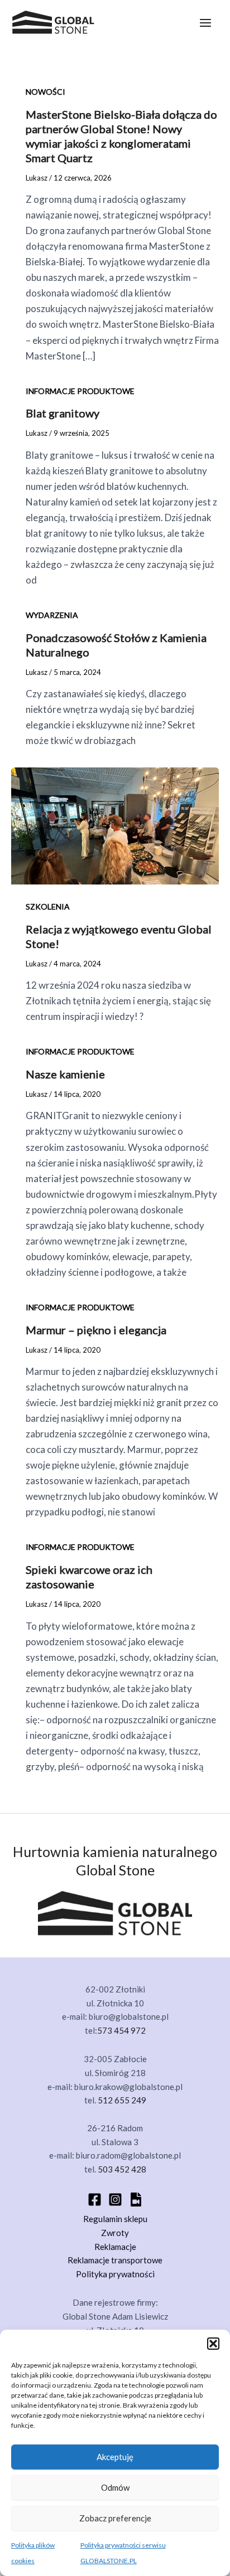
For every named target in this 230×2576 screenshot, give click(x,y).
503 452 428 (122, 2169)
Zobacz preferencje (115, 2518)
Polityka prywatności (115, 2274)
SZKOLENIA (48, 907)
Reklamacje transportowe (115, 2260)
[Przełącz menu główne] (205, 23)
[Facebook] (95, 2200)
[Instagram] (115, 2200)
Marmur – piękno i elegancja (96, 1330)
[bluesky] (136, 2200)
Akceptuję (115, 2457)
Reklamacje (115, 2247)
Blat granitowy (63, 413)
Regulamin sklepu (115, 2219)
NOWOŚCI (45, 92)
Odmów (115, 2487)
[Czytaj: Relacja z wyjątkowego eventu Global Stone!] (115, 825)
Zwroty (115, 2233)
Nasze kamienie (65, 1074)
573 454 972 (121, 2030)
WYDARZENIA (52, 615)
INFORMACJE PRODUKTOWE (80, 391)
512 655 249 (122, 2100)
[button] (213, 2344)
